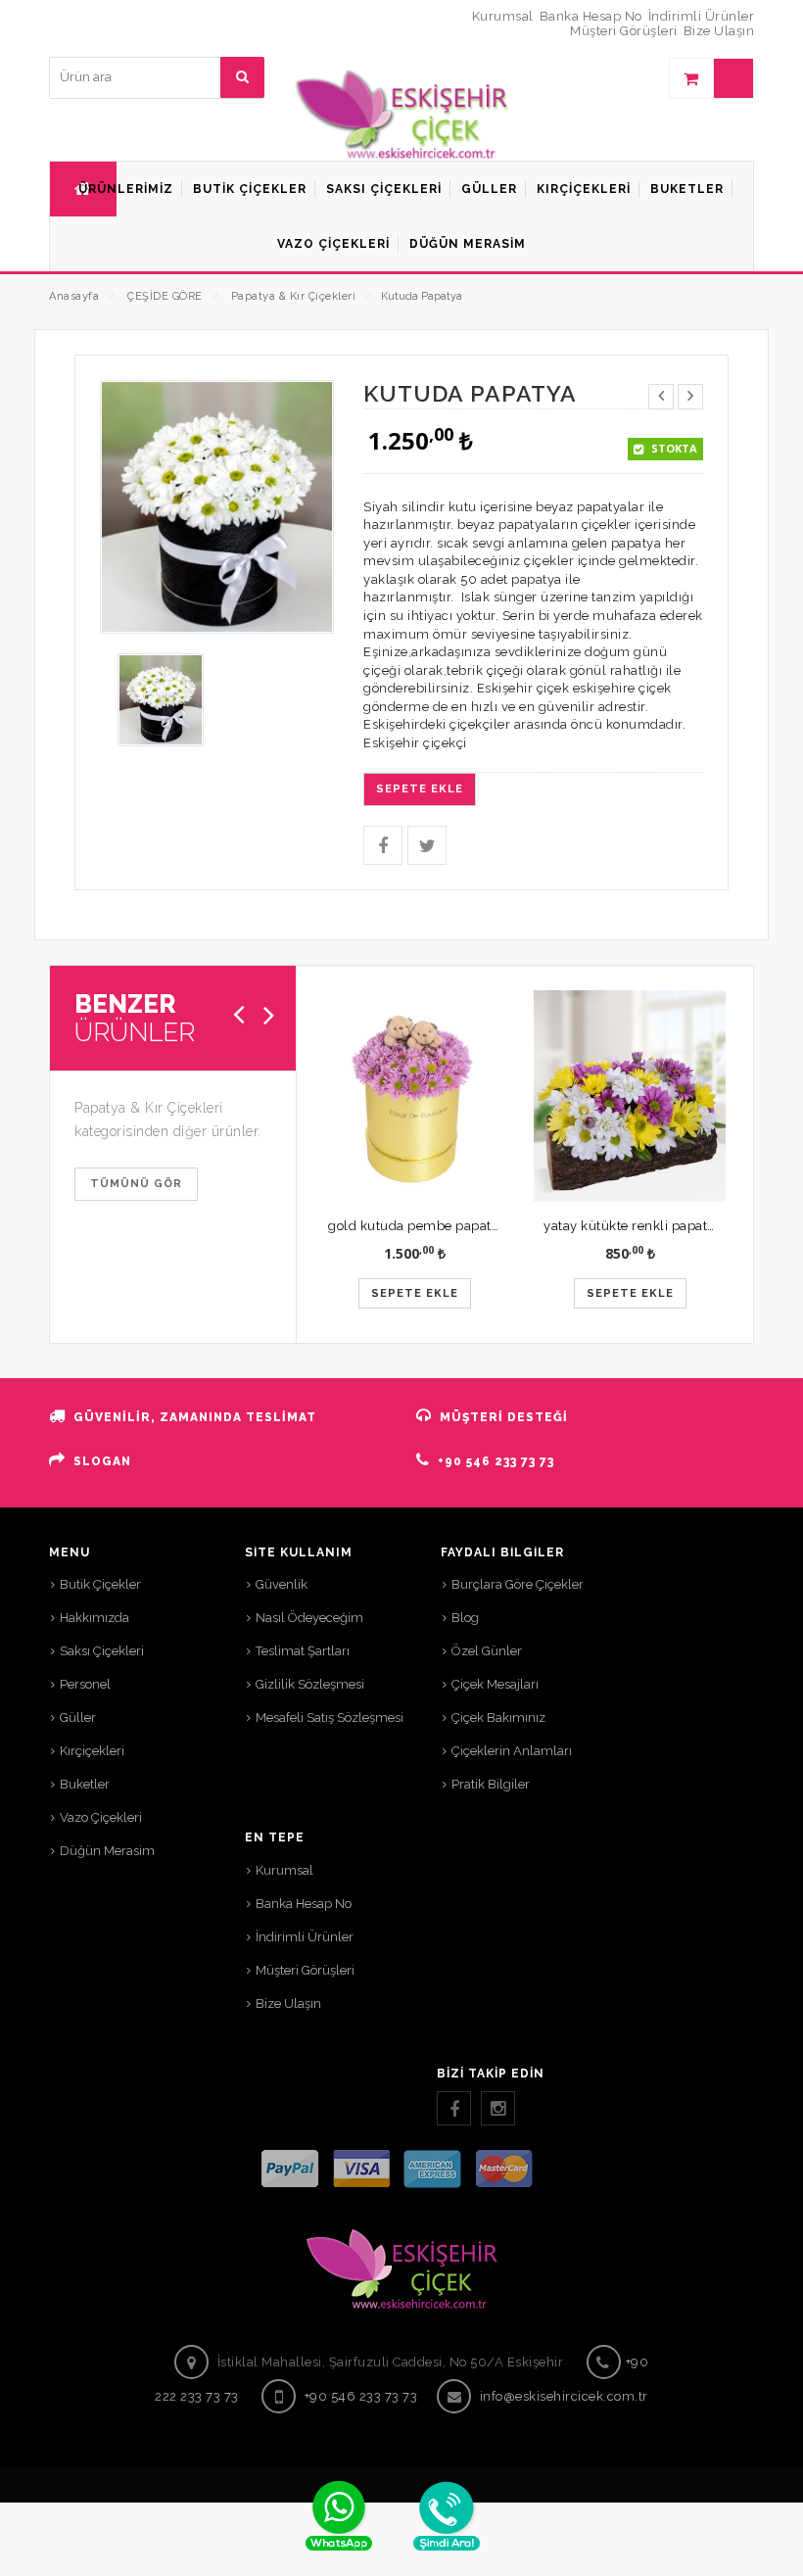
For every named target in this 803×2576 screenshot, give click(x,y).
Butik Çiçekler (100, 1584)
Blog (465, 1618)
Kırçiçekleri (92, 1751)
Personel (85, 1684)
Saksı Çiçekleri (102, 1651)
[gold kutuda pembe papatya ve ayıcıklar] (414, 1096)
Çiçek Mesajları (495, 1684)
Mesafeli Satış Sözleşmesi (330, 1717)
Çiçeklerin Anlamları (512, 1751)
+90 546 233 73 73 (496, 1461)
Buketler (85, 1784)
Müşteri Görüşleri (624, 31)
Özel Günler (487, 1651)
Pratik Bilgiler (491, 1784)
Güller (78, 1717)
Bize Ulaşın (719, 31)
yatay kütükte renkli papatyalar (641, 1226)
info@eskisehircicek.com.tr (564, 2396)
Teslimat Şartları (303, 1651)
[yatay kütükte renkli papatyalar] (630, 1096)
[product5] (161, 698)
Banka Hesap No (591, 16)
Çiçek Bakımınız (498, 1717)
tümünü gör (136, 1184)
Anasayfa (74, 296)
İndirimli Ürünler (702, 16)
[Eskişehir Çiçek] (401, 112)
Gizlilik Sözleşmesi (310, 1684)
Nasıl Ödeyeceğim (309, 1618)
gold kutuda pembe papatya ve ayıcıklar (454, 1226)
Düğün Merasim (107, 1851)
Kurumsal (503, 16)
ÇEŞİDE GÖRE (165, 296)
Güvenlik (282, 1584)
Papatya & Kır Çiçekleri (294, 296)
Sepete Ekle (420, 789)
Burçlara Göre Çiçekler (518, 1584)
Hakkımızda (94, 1618)
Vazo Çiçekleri (101, 1817)
